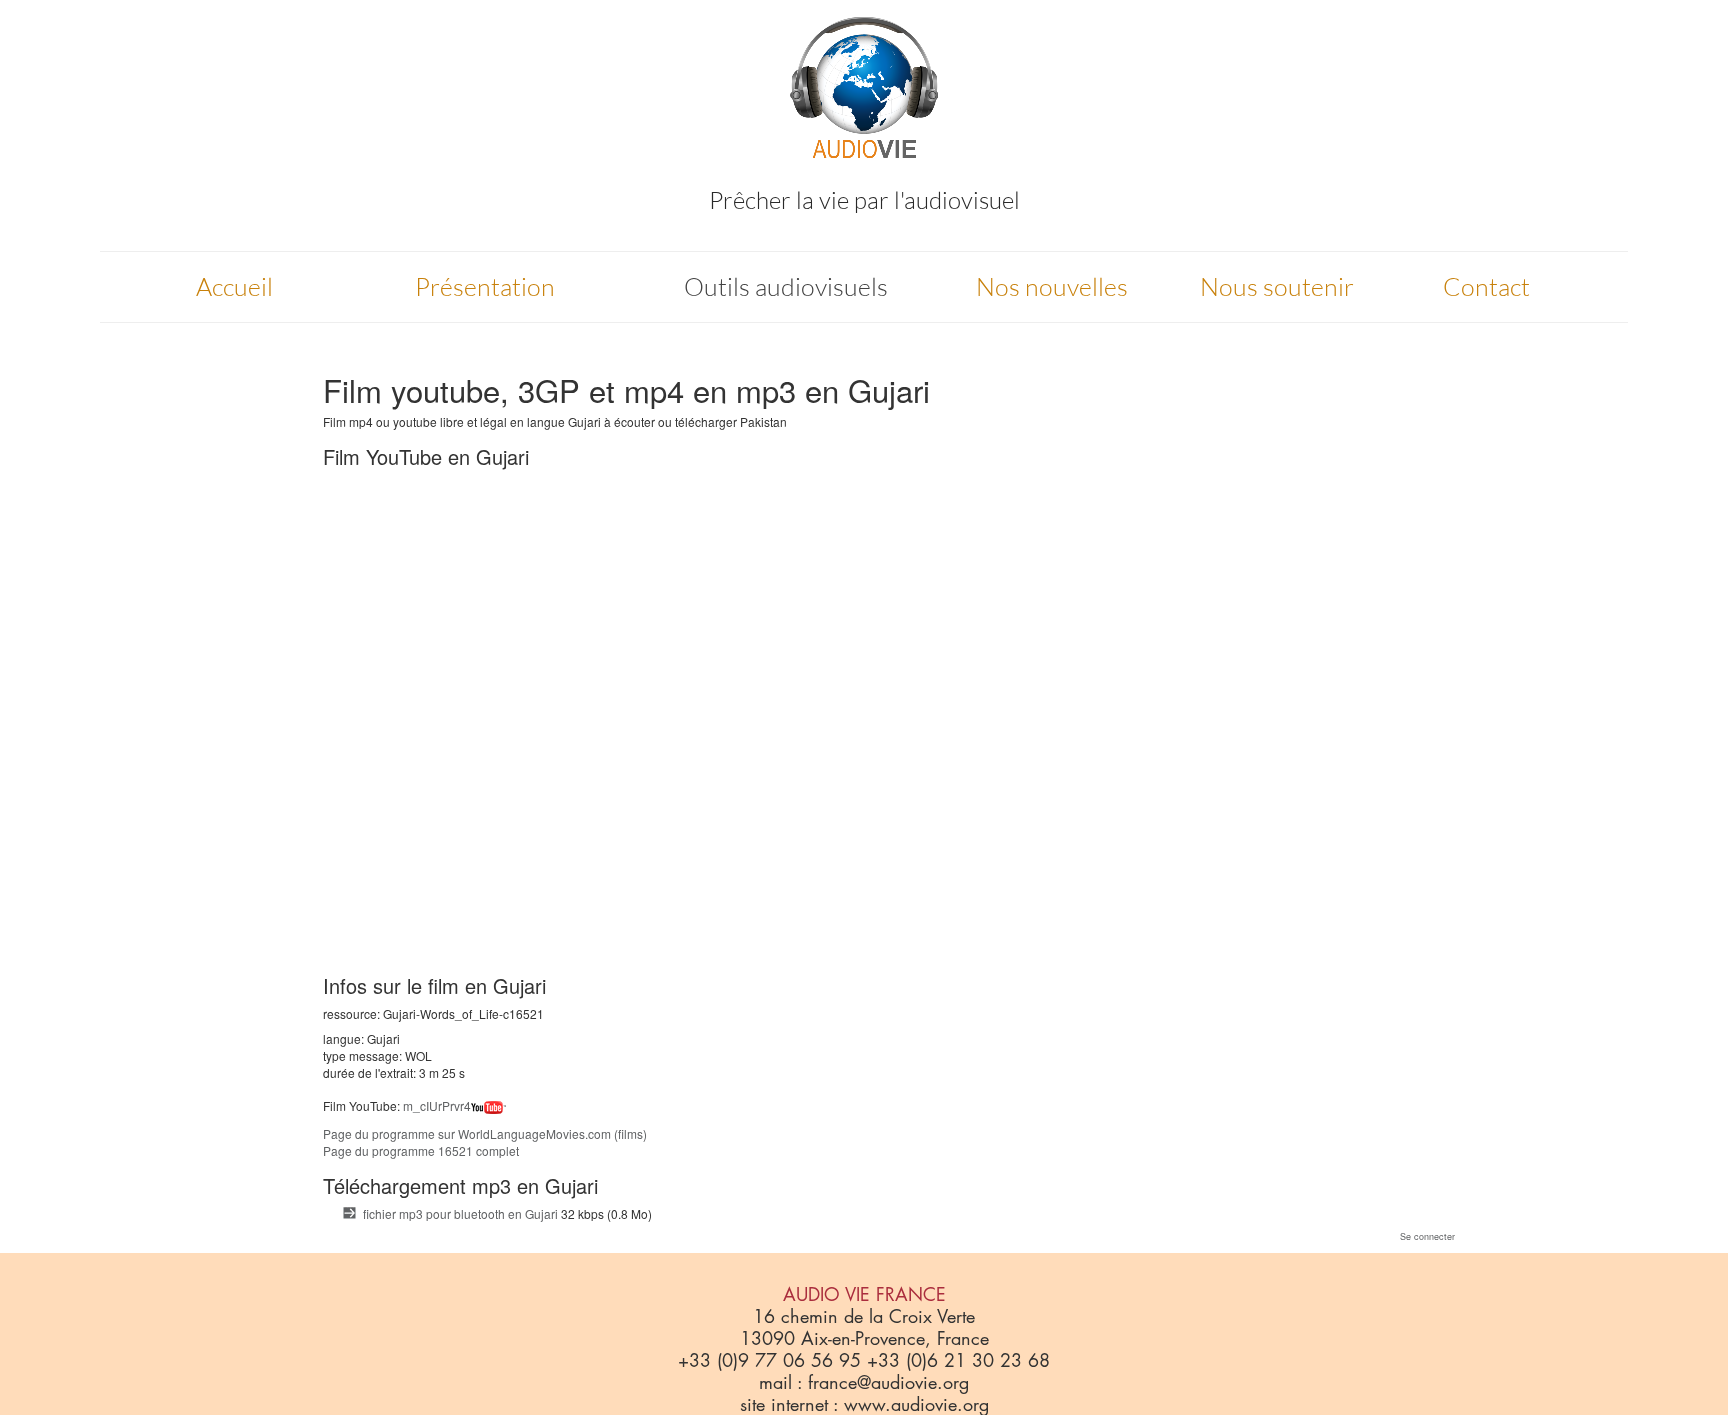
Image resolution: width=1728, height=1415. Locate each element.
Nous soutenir (1277, 286)
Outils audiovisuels (786, 286)
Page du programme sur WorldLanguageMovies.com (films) (485, 1133)
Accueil (234, 286)
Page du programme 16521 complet (421, 1150)
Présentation (485, 286)
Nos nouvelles (1052, 286)
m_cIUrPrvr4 (437, 1105)
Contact (1486, 286)
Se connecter (1427, 1236)
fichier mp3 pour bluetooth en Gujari (460, 1213)
